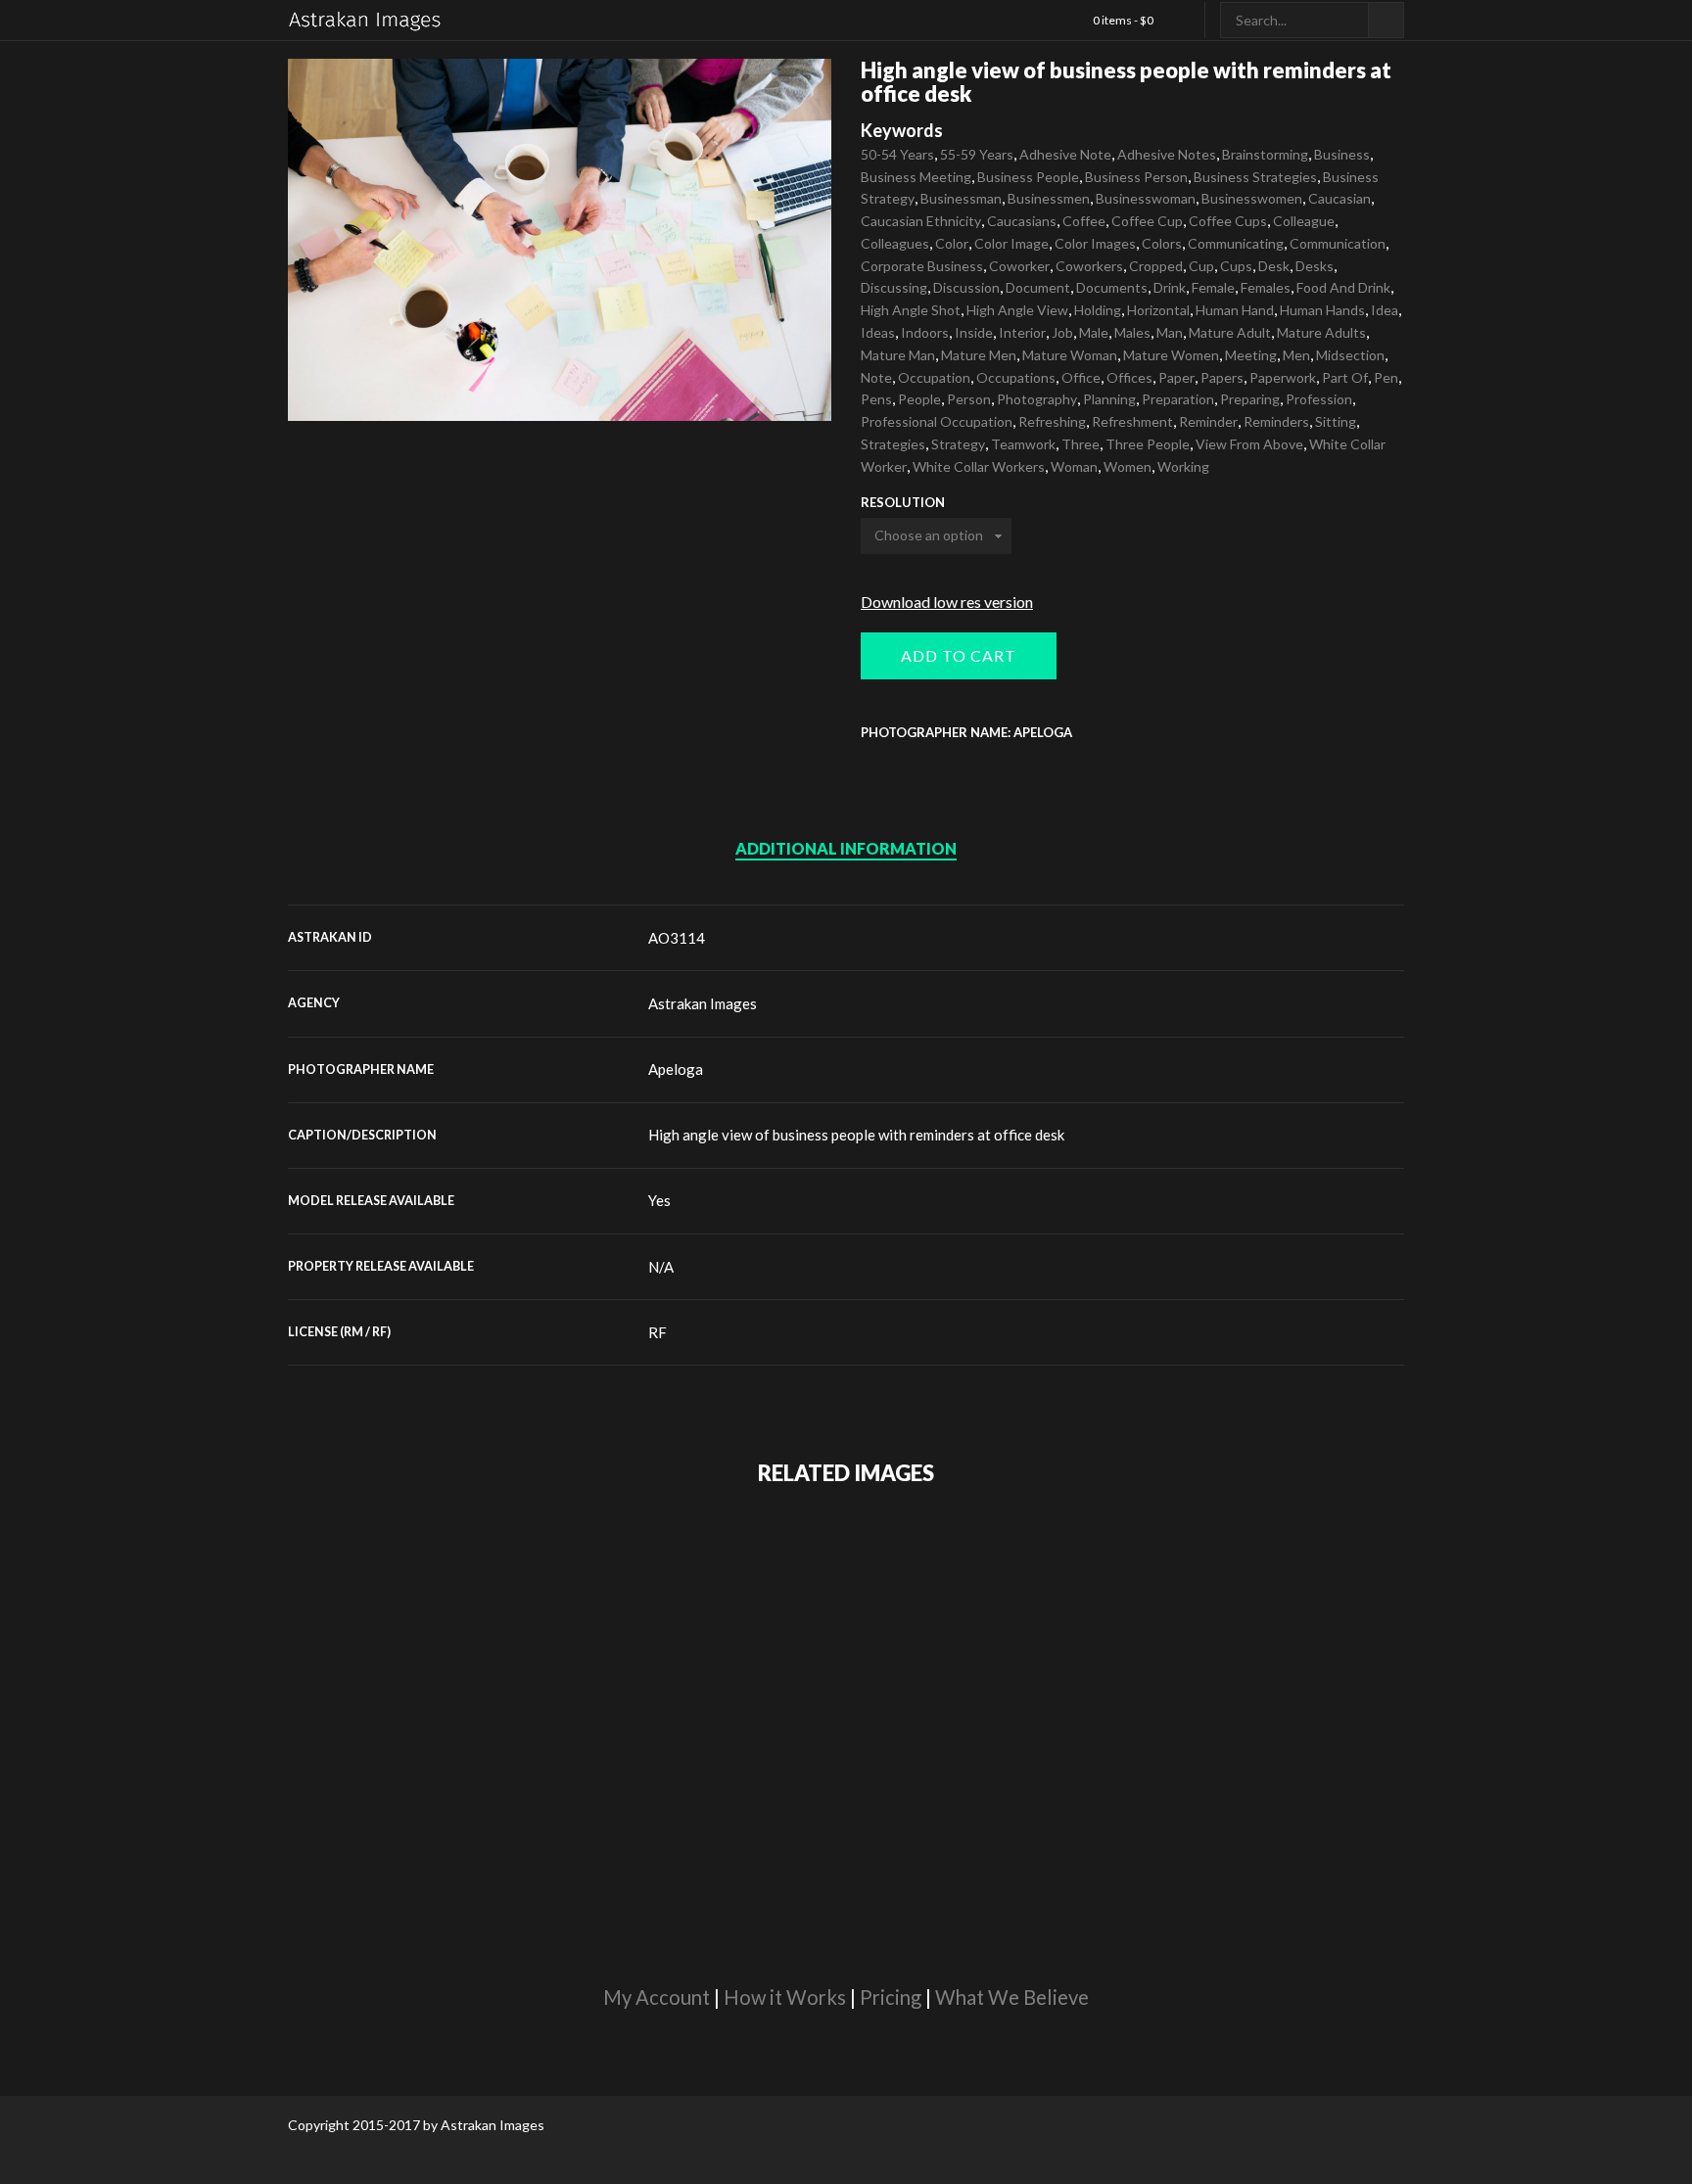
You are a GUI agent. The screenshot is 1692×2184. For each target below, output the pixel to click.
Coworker (1019, 266)
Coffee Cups (1228, 221)
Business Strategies (1255, 177)
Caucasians (1022, 221)
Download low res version (947, 602)
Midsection (1350, 355)
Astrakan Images (703, 1003)
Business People (1028, 177)
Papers (1222, 377)
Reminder (1208, 421)
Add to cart (959, 655)
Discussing (894, 287)
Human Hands (1322, 310)
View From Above (1249, 444)
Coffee (1084, 221)
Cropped (1156, 266)
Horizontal (1158, 310)
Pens (876, 399)
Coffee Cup (1147, 221)
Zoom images (329, 379)
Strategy (958, 444)
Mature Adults (1321, 332)
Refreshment (1132, 421)
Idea (1385, 310)
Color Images (1095, 243)
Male (1094, 332)
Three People (1148, 444)
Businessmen (1049, 198)
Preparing (1250, 399)
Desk (1274, 266)
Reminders (1276, 421)
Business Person (1136, 177)
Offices (1129, 377)
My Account (657, 1997)
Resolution (903, 503)
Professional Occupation (937, 421)
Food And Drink (1343, 287)
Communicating (1236, 243)
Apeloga (676, 1069)
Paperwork (1283, 377)
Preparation (1178, 399)
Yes (659, 1200)
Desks (1315, 266)
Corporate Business (922, 266)
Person (969, 399)
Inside (974, 332)
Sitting (1336, 421)
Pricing (891, 1997)
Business (1342, 154)
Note (876, 377)
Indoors (925, 332)
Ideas (878, 332)
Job (1062, 332)
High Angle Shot (911, 310)
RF (658, 1332)
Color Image (1011, 243)
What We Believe (1012, 1997)
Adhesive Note (1065, 154)
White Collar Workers (979, 466)
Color (952, 243)
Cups (1236, 266)
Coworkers (1089, 266)
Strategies (893, 444)
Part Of (1345, 377)
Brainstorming (1265, 154)
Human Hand (1235, 310)
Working (1183, 466)
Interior (1022, 332)
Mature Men (979, 355)
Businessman (961, 198)
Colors (1162, 243)
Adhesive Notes (1167, 154)
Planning (1109, 399)
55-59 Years (977, 154)
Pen (1386, 377)
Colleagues (895, 243)
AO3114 (677, 938)
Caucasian (1339, 198)
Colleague (1304, 221)
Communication (1338, 243)
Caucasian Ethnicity (921, 221)
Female (1213, 287)
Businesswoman (1146, 198)
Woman (1074, 466)
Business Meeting (916, 177)
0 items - (1123, 20)
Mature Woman (1070, 355)
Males (1132, 332)
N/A (661, 1267)
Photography (1037, 399)
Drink (1170, 287)
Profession (1319, 399)
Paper (1176, 377)
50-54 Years (897, 154)
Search (1386, 20)
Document (1038, 287)
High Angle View (1017, 310)
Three (1081, 444)
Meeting (1251, 355)
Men (1296, 355)
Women (1128, 466)
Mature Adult (1230, 332)
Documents (1112, 287)
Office (1081, 377)
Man (1170, 332)
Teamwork (1023, 444)
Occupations (1016, 377)
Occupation (934, 377)
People (919, 399)
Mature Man (898, 355)
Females (1266, 287)
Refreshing (1052, 421)
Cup (1201, 266)
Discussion (966, 287)
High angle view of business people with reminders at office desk (856, 1135)
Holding (1098, 310)
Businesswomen (1252, 198)
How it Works (785, 1997)
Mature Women (1171, 355)
